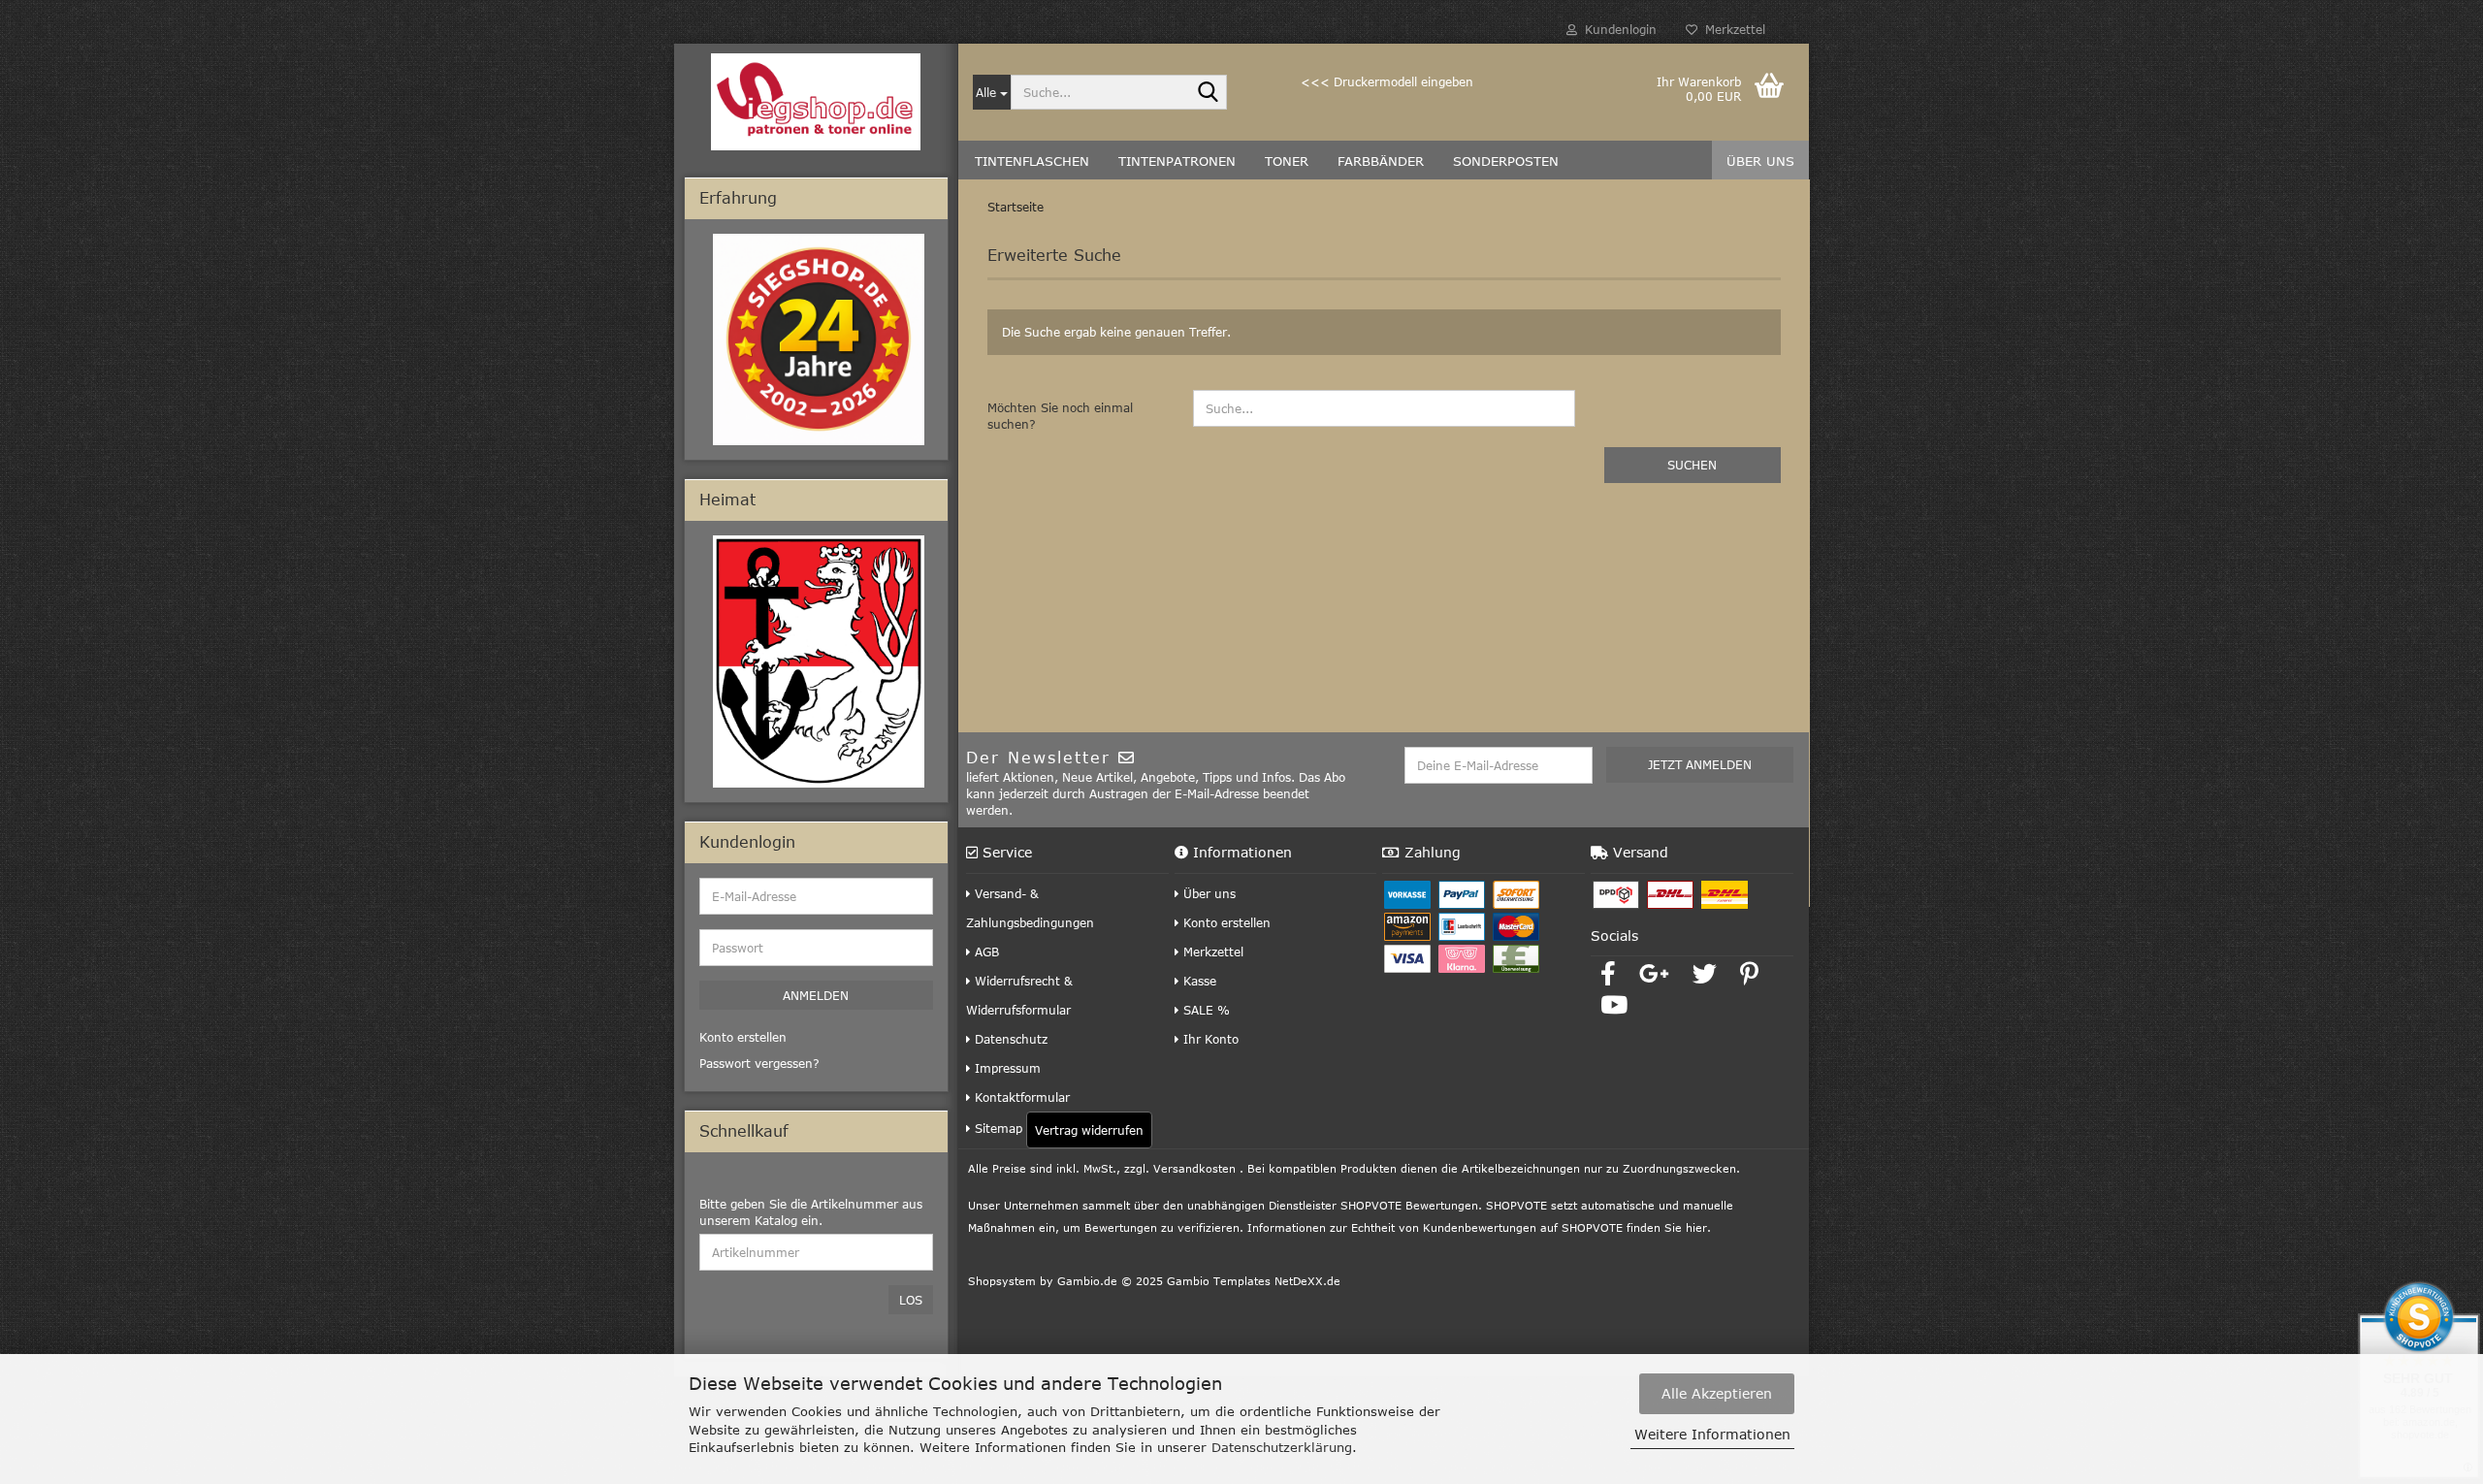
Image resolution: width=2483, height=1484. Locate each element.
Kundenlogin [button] (1617, 29)
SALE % (1205, 1010)
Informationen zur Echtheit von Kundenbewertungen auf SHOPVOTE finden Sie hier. (1479, 1227)
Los (911, 1300)
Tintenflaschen (1032, 161)
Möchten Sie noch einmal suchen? (1060, 416)
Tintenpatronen (1177, 161)
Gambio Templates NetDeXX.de (1254, 1281)
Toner (1287, 161)
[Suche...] (1209, 93)
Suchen (1692, 465)
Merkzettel (1731, 29)
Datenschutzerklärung (1282, 1447)
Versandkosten (1194, 1168)
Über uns (1760, 161)
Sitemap (997, 1128)
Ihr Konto (1209, 1039)
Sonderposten (1506, 161)
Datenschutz (1009, 1039)
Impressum (1006, 1068)
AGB (985, 952)
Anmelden (816, 995)
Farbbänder (1381, 161)
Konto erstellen (1225, 922)
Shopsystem (1002, 1281)
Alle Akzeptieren (1717, 1393)
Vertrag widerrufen (1089, 1130)
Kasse (1198, 981)
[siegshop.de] (816, 102)
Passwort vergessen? (759, 1063)
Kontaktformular (1020, 1097)
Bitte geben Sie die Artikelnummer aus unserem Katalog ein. (811, 1212)
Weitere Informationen (1712, 1434)
